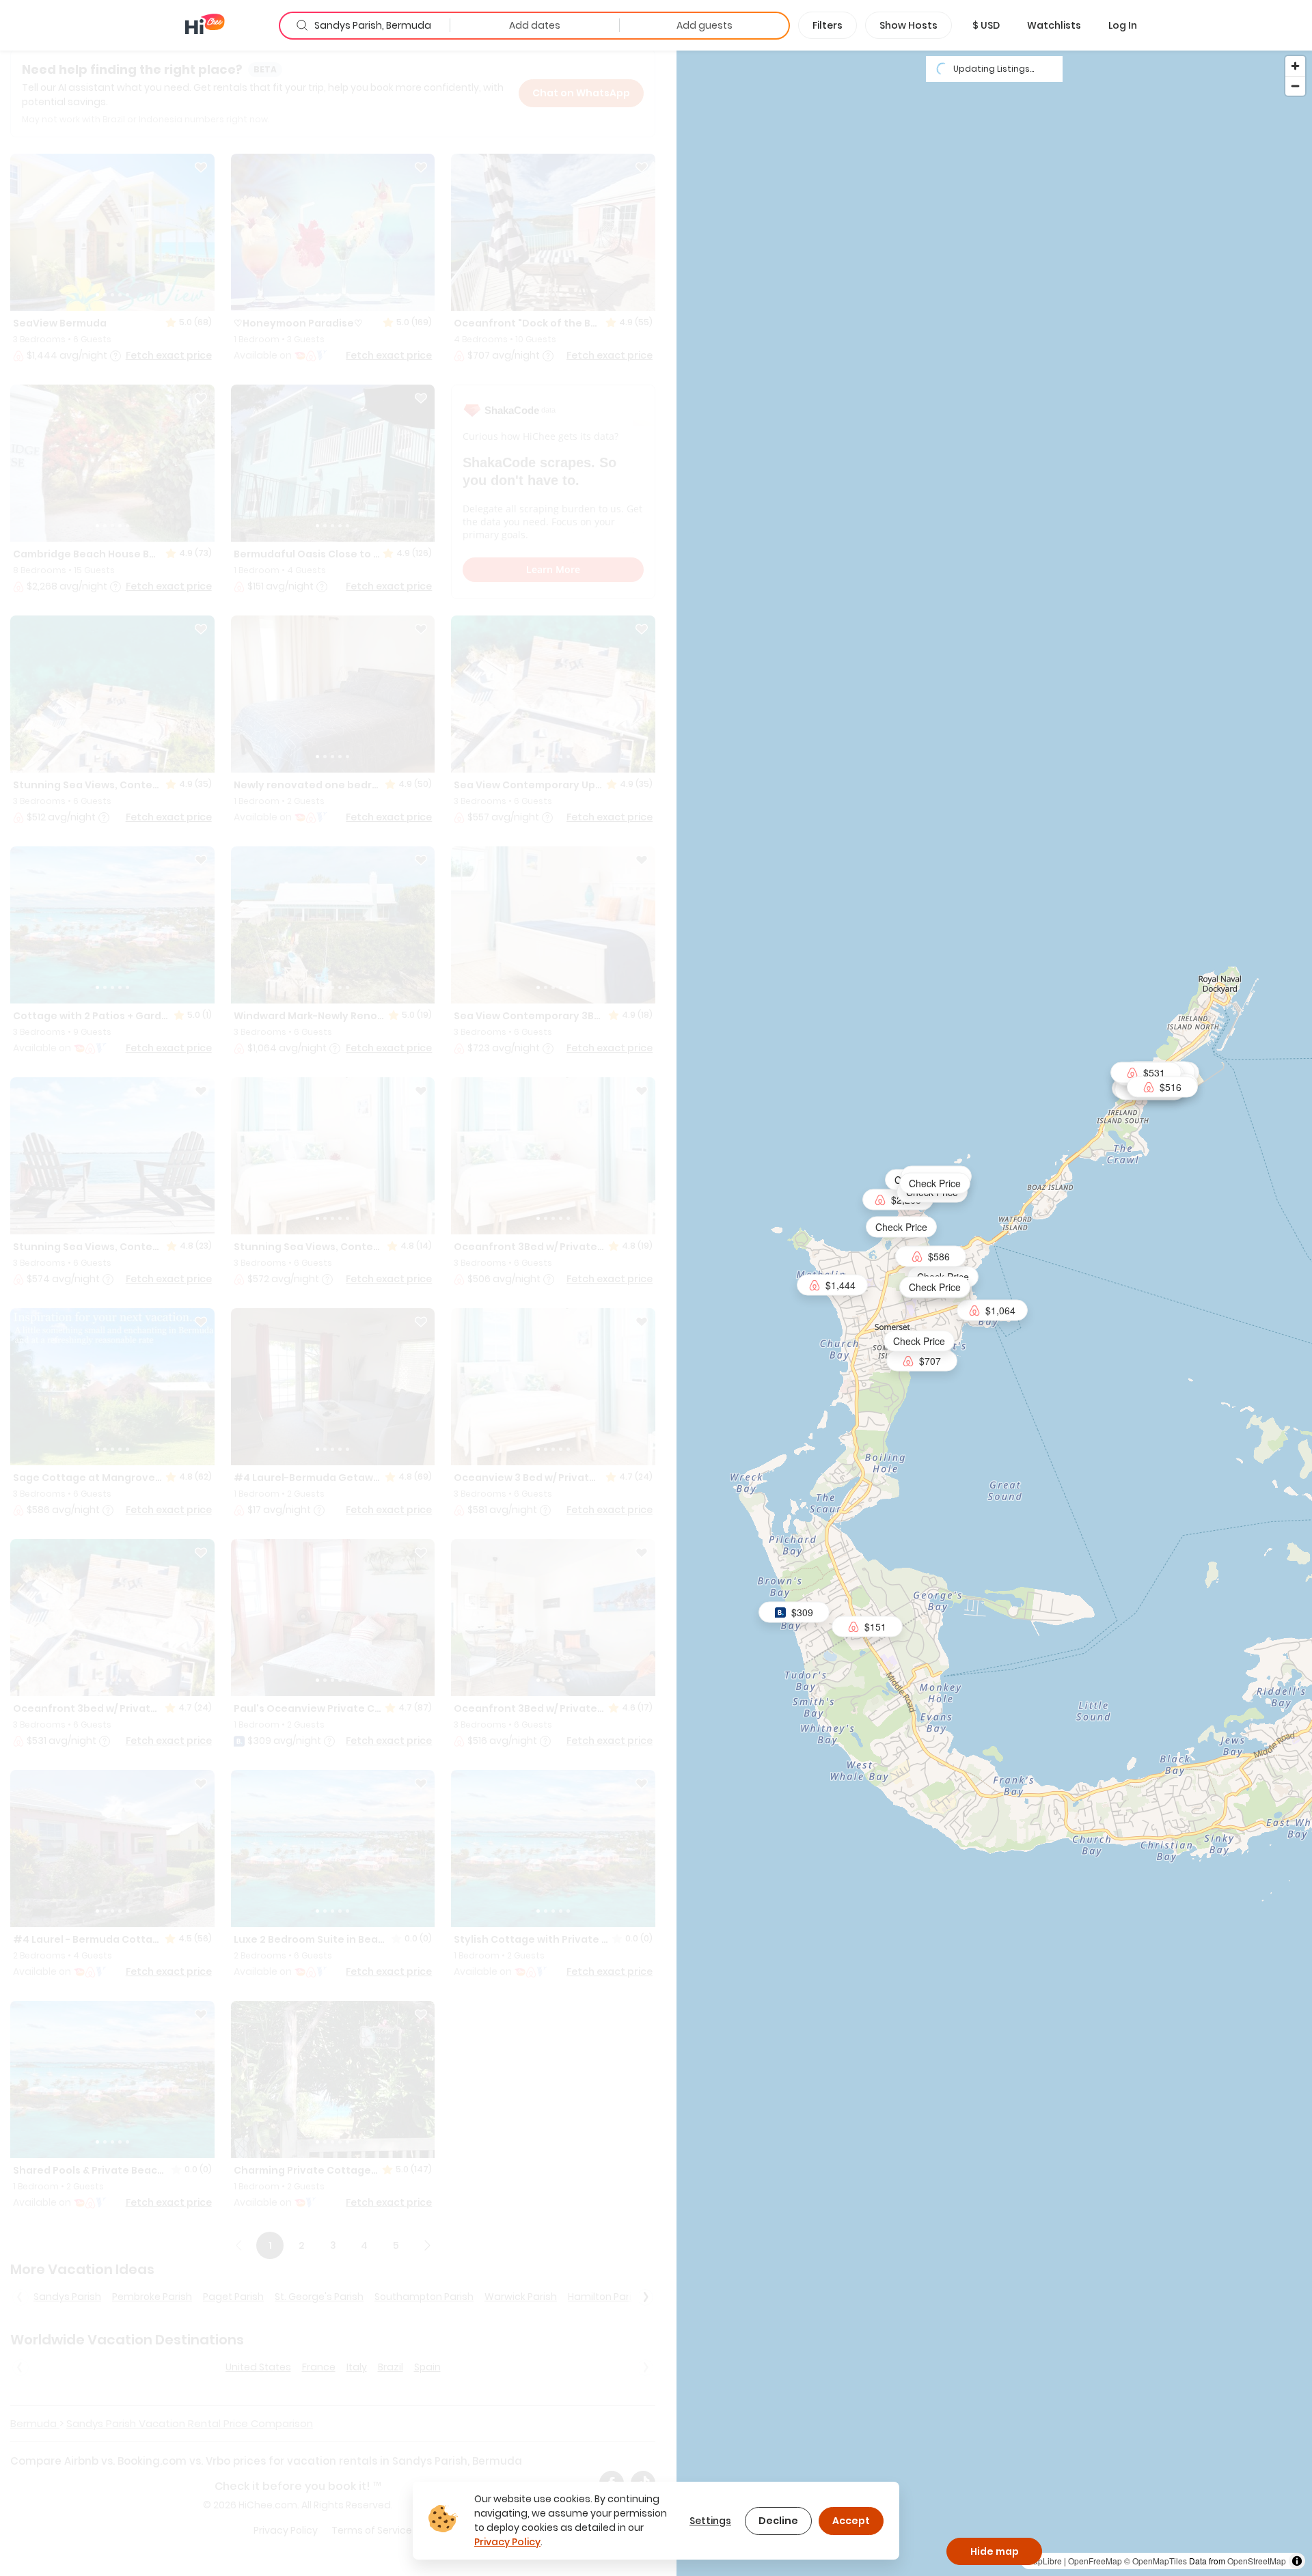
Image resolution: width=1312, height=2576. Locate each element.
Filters (828, 25)
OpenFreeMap (1095, 2561)
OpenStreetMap (1257, 2561)
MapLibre (1044, 2561)
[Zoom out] (1295, 86)
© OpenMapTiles (1156, 2561)
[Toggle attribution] (1297, 2561)
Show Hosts (908, 25)
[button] (986, 25)
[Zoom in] (1295, 66)
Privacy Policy (507, 2542)
